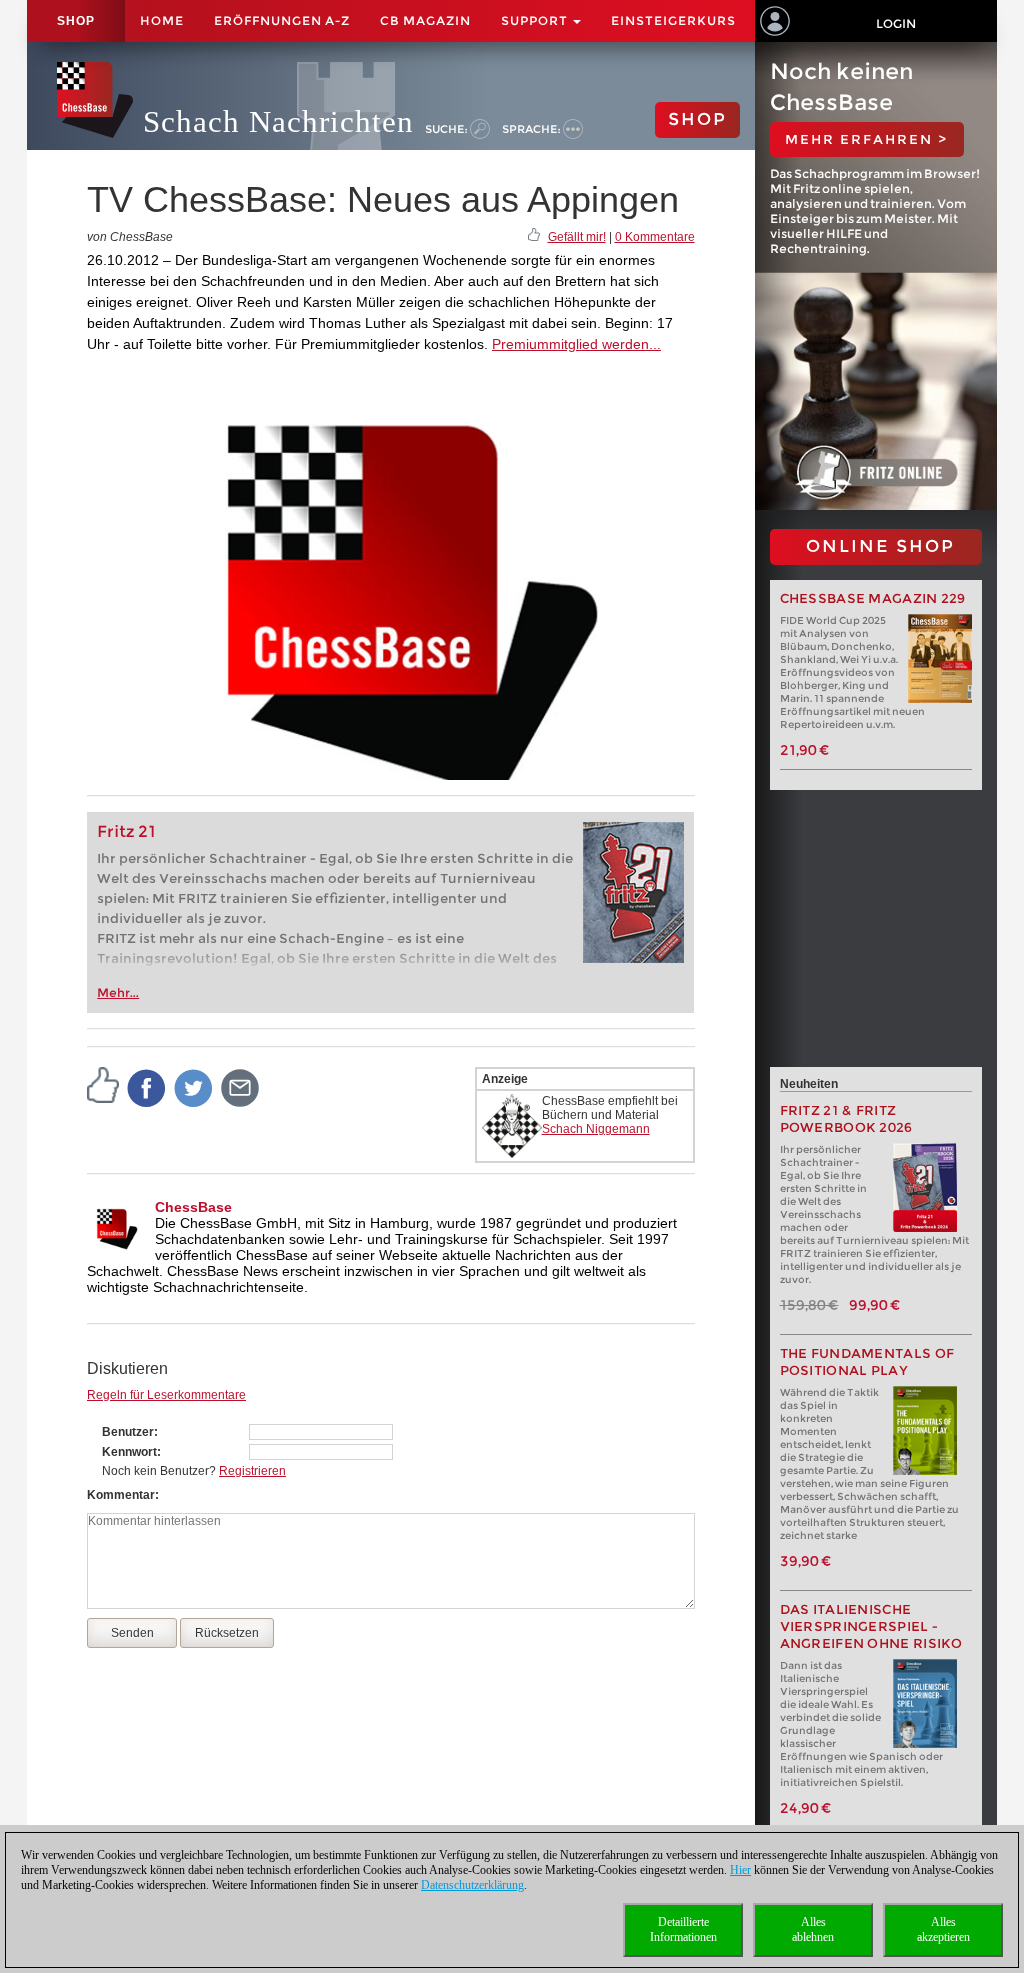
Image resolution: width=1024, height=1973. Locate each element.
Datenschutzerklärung (472, 1885)
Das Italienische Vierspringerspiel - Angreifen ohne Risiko (871, 1626)
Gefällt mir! (577, 237)
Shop (76, 21)
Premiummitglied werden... (576, 344)
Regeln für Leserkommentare (166, 1395)
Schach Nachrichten (278, 121)
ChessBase (193, 1207)
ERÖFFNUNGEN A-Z (282, 20)
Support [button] (536, 20)
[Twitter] (194, 1087)
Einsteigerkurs (673, 20)
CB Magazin (425, 20)
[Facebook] (147, 1087)
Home (162, 20)
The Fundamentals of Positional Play (867, 1362)
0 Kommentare (655, 237)
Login (896, 23)
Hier (740, 1870)
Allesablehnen (813, 1929)
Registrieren (252, 1471)
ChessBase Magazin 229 (873, 598)
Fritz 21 (126, 831)
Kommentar (121, 1495)
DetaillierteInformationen (683, 1929)
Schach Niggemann (596, 1129)
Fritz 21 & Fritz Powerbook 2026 (846, 1119)
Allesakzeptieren (943, 1929)
